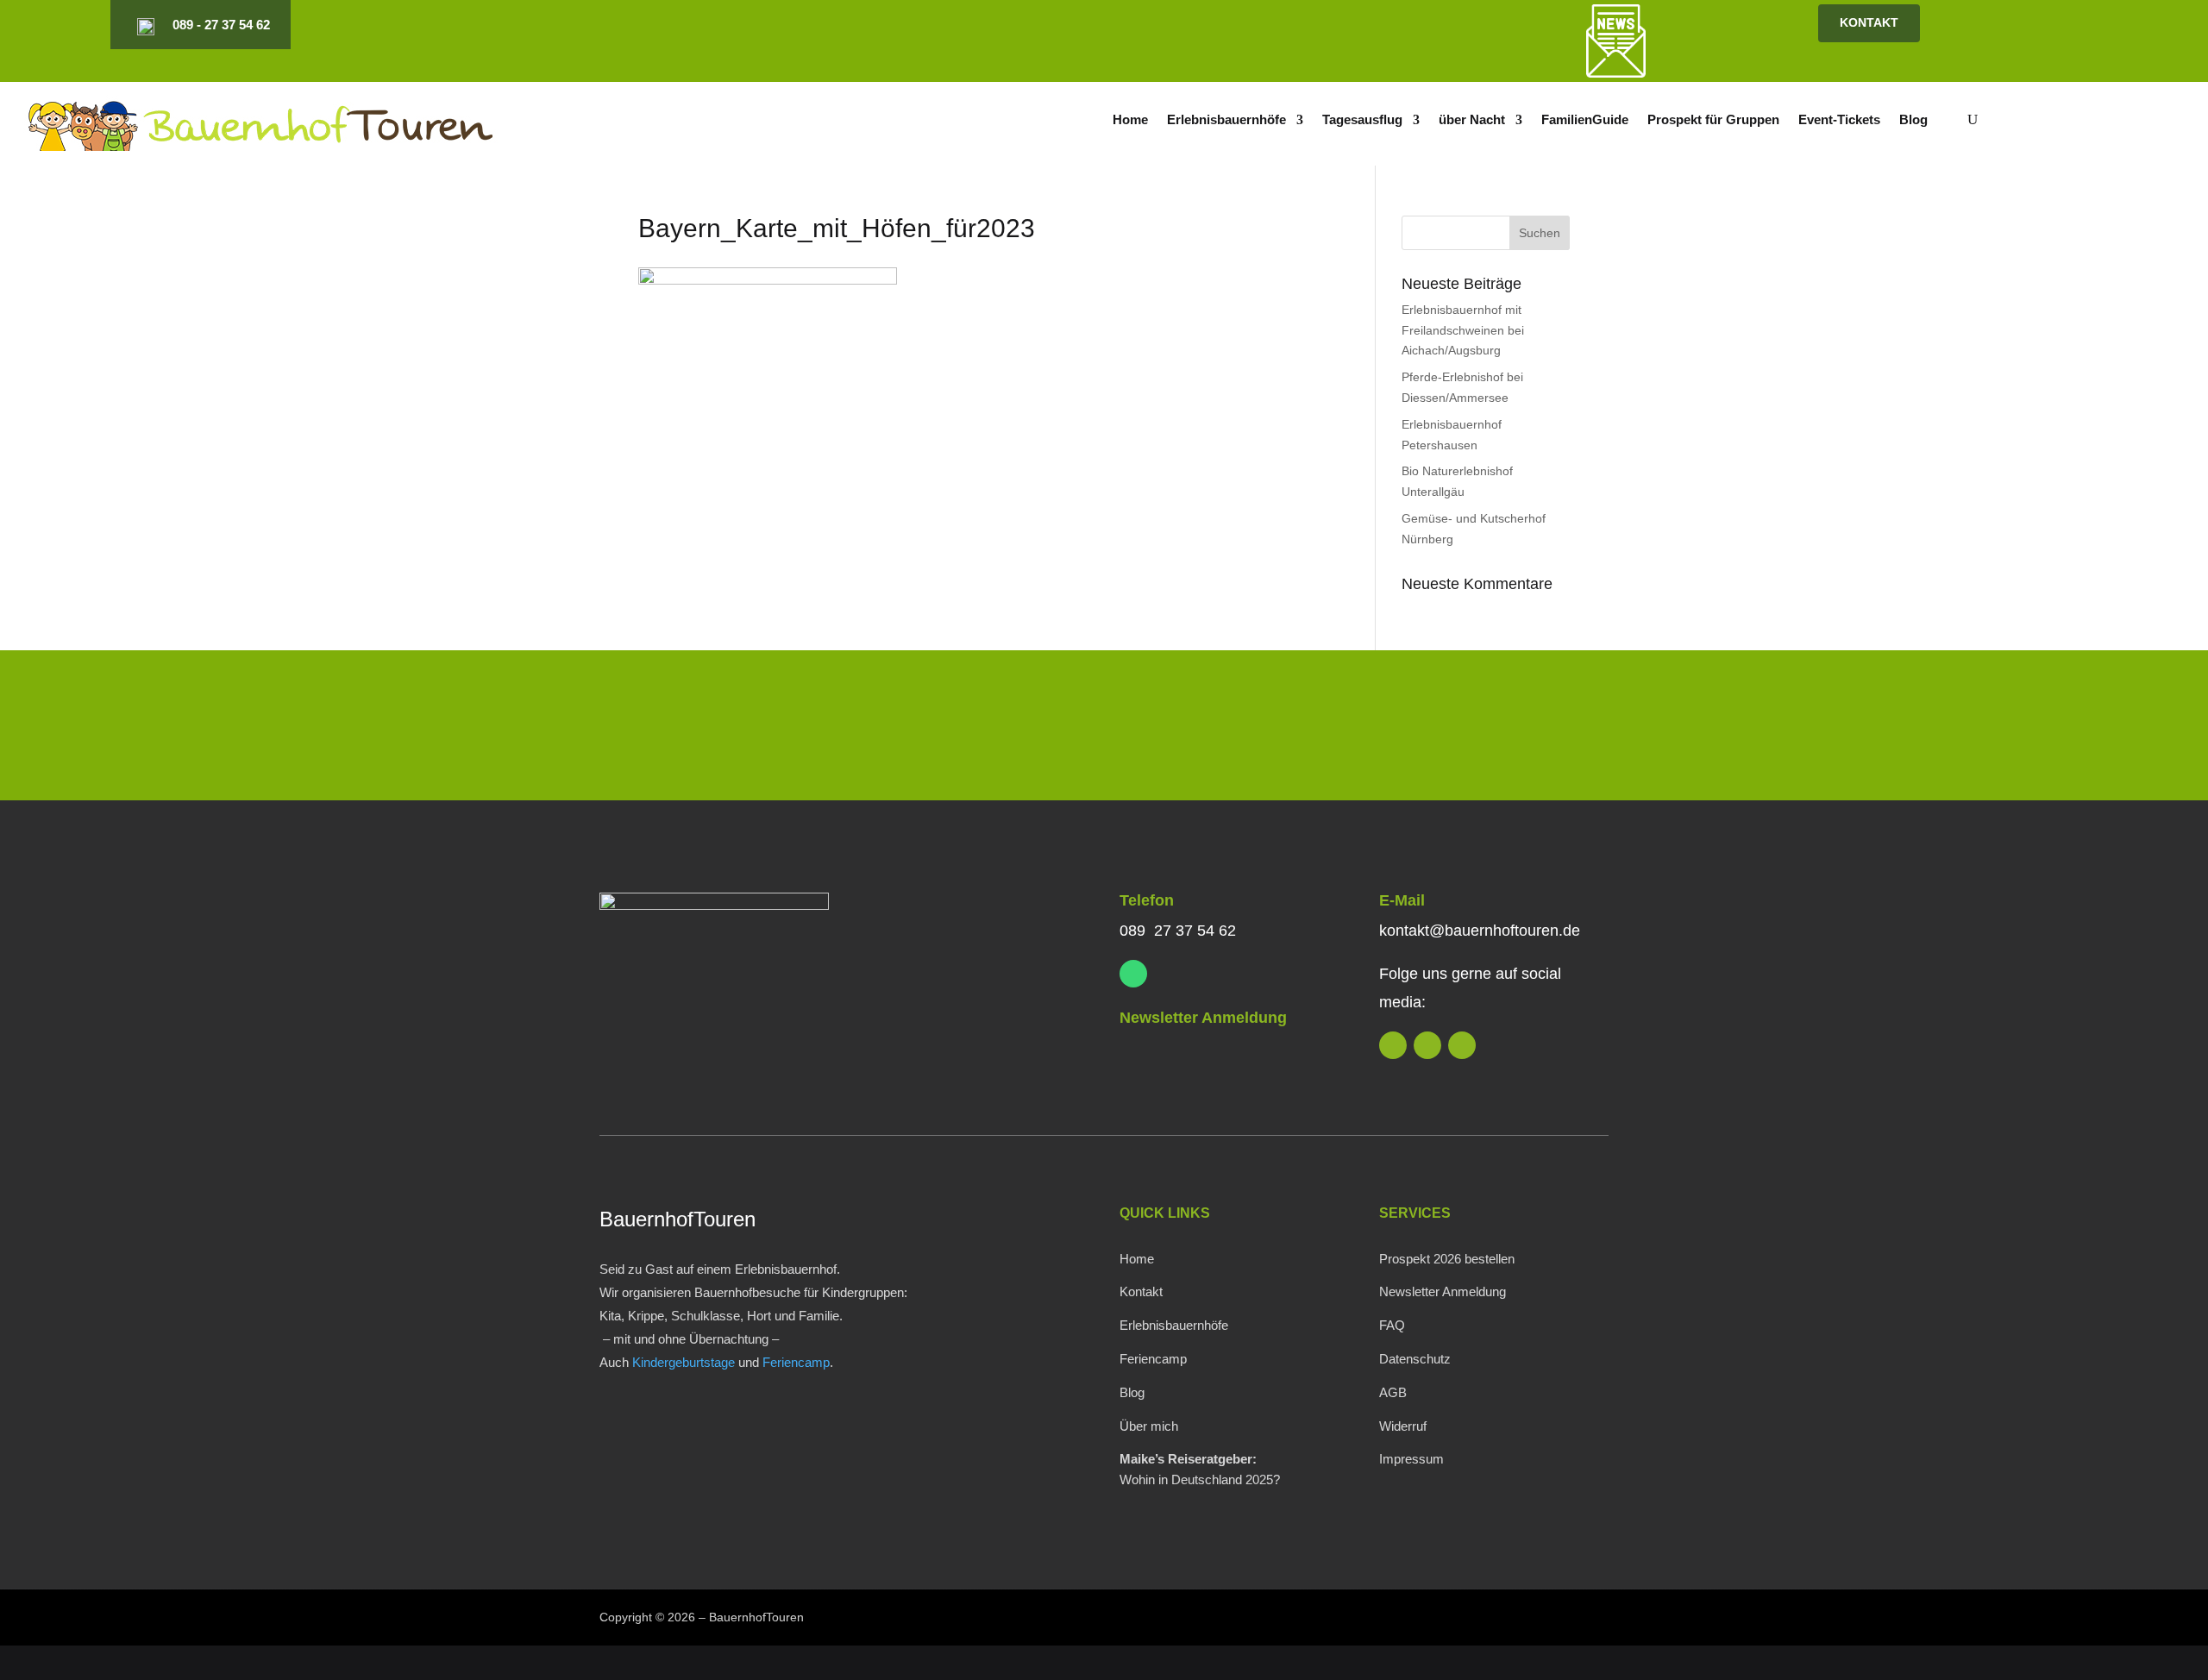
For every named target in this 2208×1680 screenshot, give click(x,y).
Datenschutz (1415, 1359)
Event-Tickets (1839, 120)
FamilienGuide (1585, 120)
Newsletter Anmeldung (1203, 1018)
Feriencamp (796, 1362)
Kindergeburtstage (684, 1362)
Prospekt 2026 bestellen (1447, 1259)
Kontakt (1141, 1291)
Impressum (1411, 1459)
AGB (1393, 1392)
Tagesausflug (1362, 120)
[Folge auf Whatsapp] (1133, 974)
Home (1130, 120)
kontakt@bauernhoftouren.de (1480, 931)
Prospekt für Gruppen (1713, 120)
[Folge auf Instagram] (1375, 25)
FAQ (1392, 1325)
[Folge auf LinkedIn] (1345, 25)
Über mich (1149, 1426)
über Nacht (1472, 120)
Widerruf (1403, 1426)
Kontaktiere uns (1494, 729)
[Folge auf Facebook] (1404, 25)
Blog (1913, 120)
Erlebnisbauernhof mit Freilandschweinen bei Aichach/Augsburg (1463, 330)
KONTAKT (1869, 22)
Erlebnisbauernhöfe (1226, 120)
